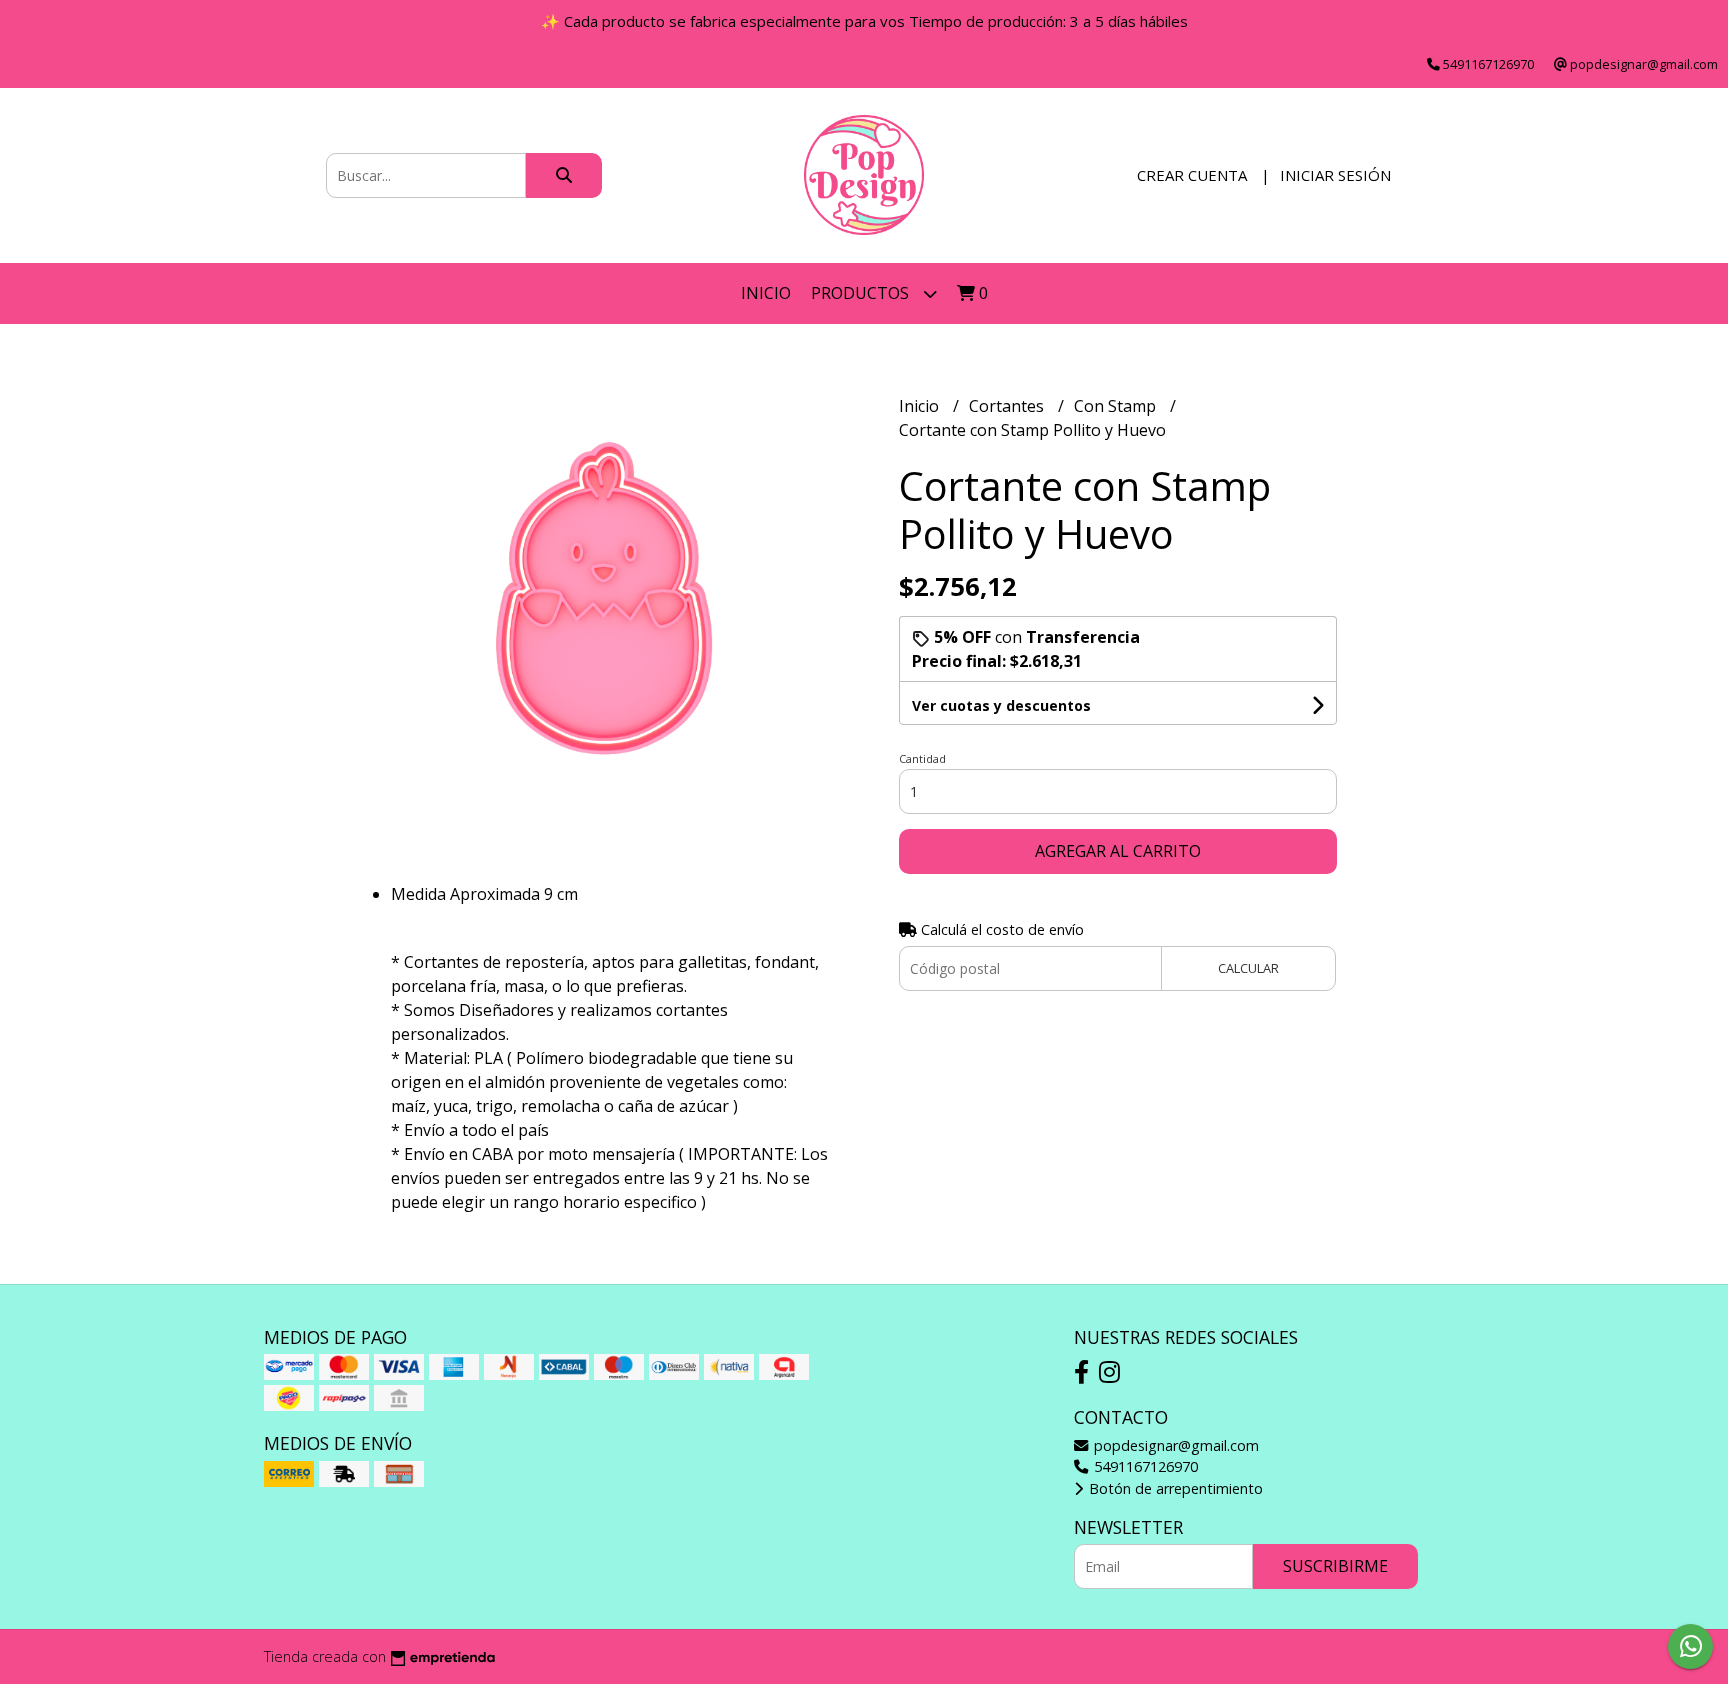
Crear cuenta (1192, 175)
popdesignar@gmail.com (1174, 1445)
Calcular (1248, 968)
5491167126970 (1144, 1466)
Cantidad (922, 758)
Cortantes (1008, 406)
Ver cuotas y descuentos (1001, 705)
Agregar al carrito (1118, 851)
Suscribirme (1335, 1566)
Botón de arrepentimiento (1174, 1488)
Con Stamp (1117, 406)
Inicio (766, 293)
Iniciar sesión (1335, 175)
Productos (862, 293)
